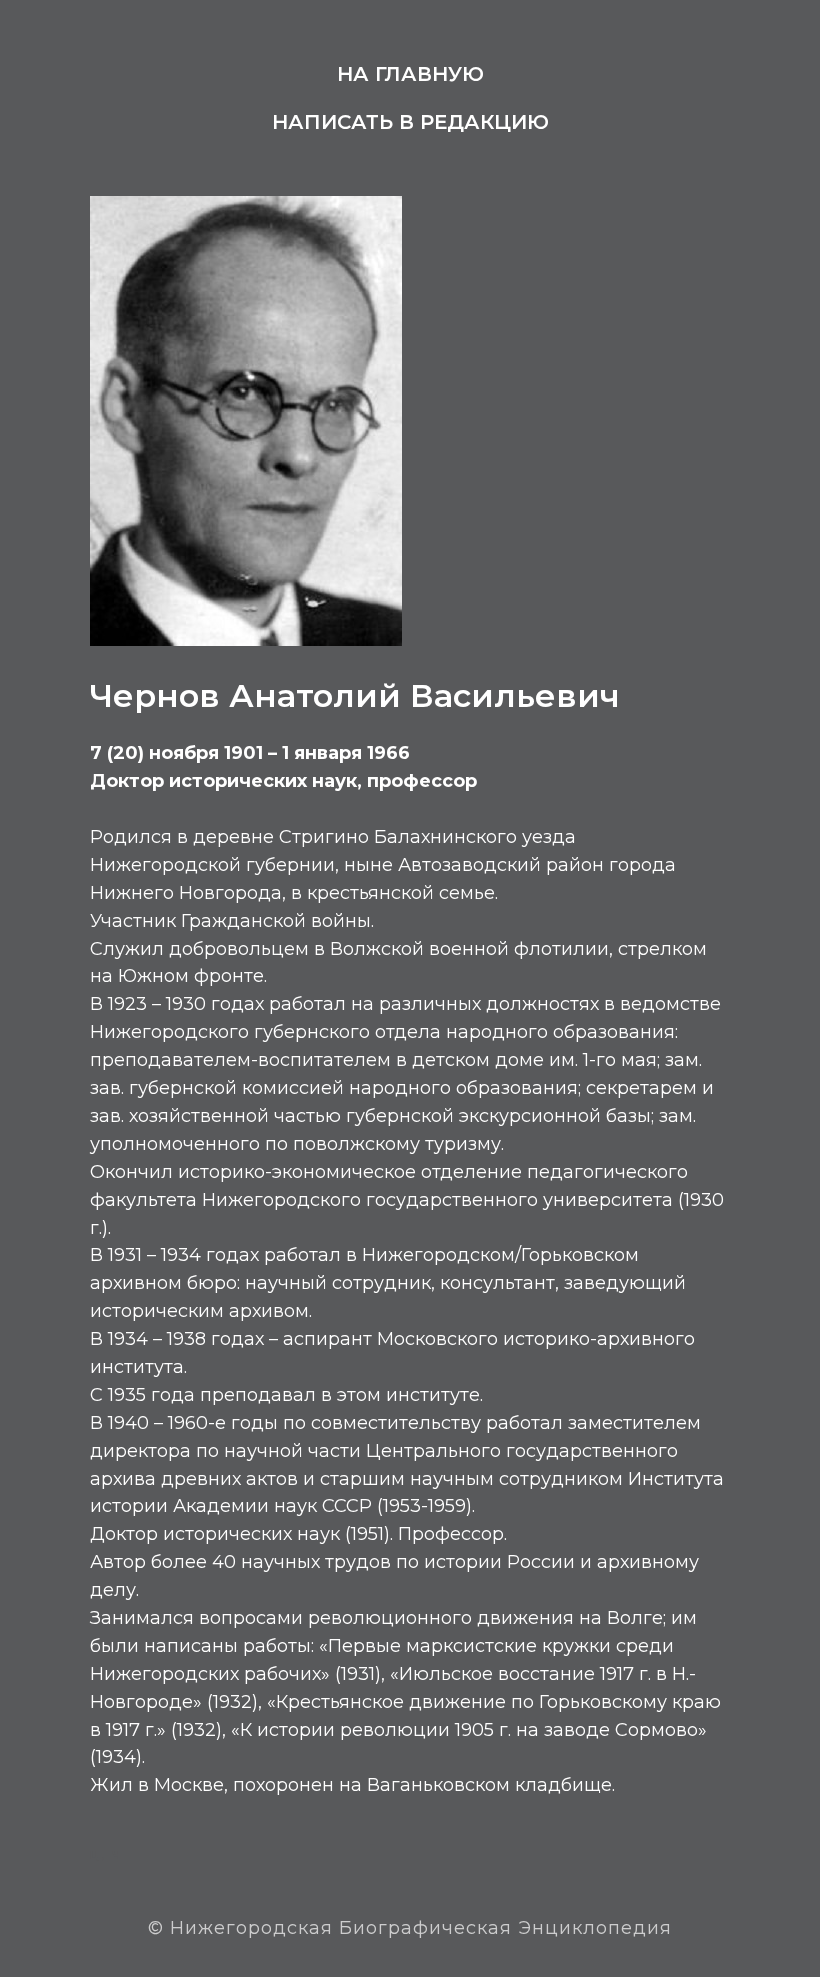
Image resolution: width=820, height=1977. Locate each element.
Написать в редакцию (410, 122)
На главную (410, 74)
